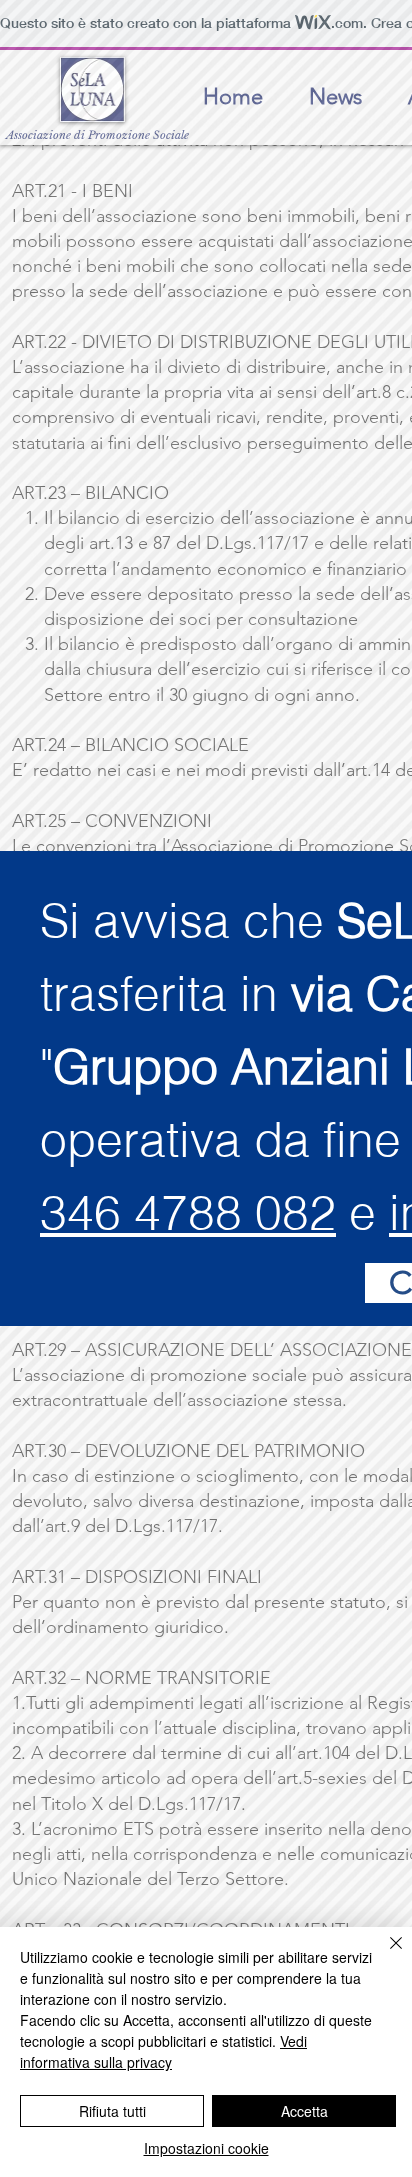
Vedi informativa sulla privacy (163, 2051)
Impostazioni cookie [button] (206, 2148)
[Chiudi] (384, 1955)
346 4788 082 (188, 1212)
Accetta (304, 2111)
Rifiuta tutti (112, 2111)
